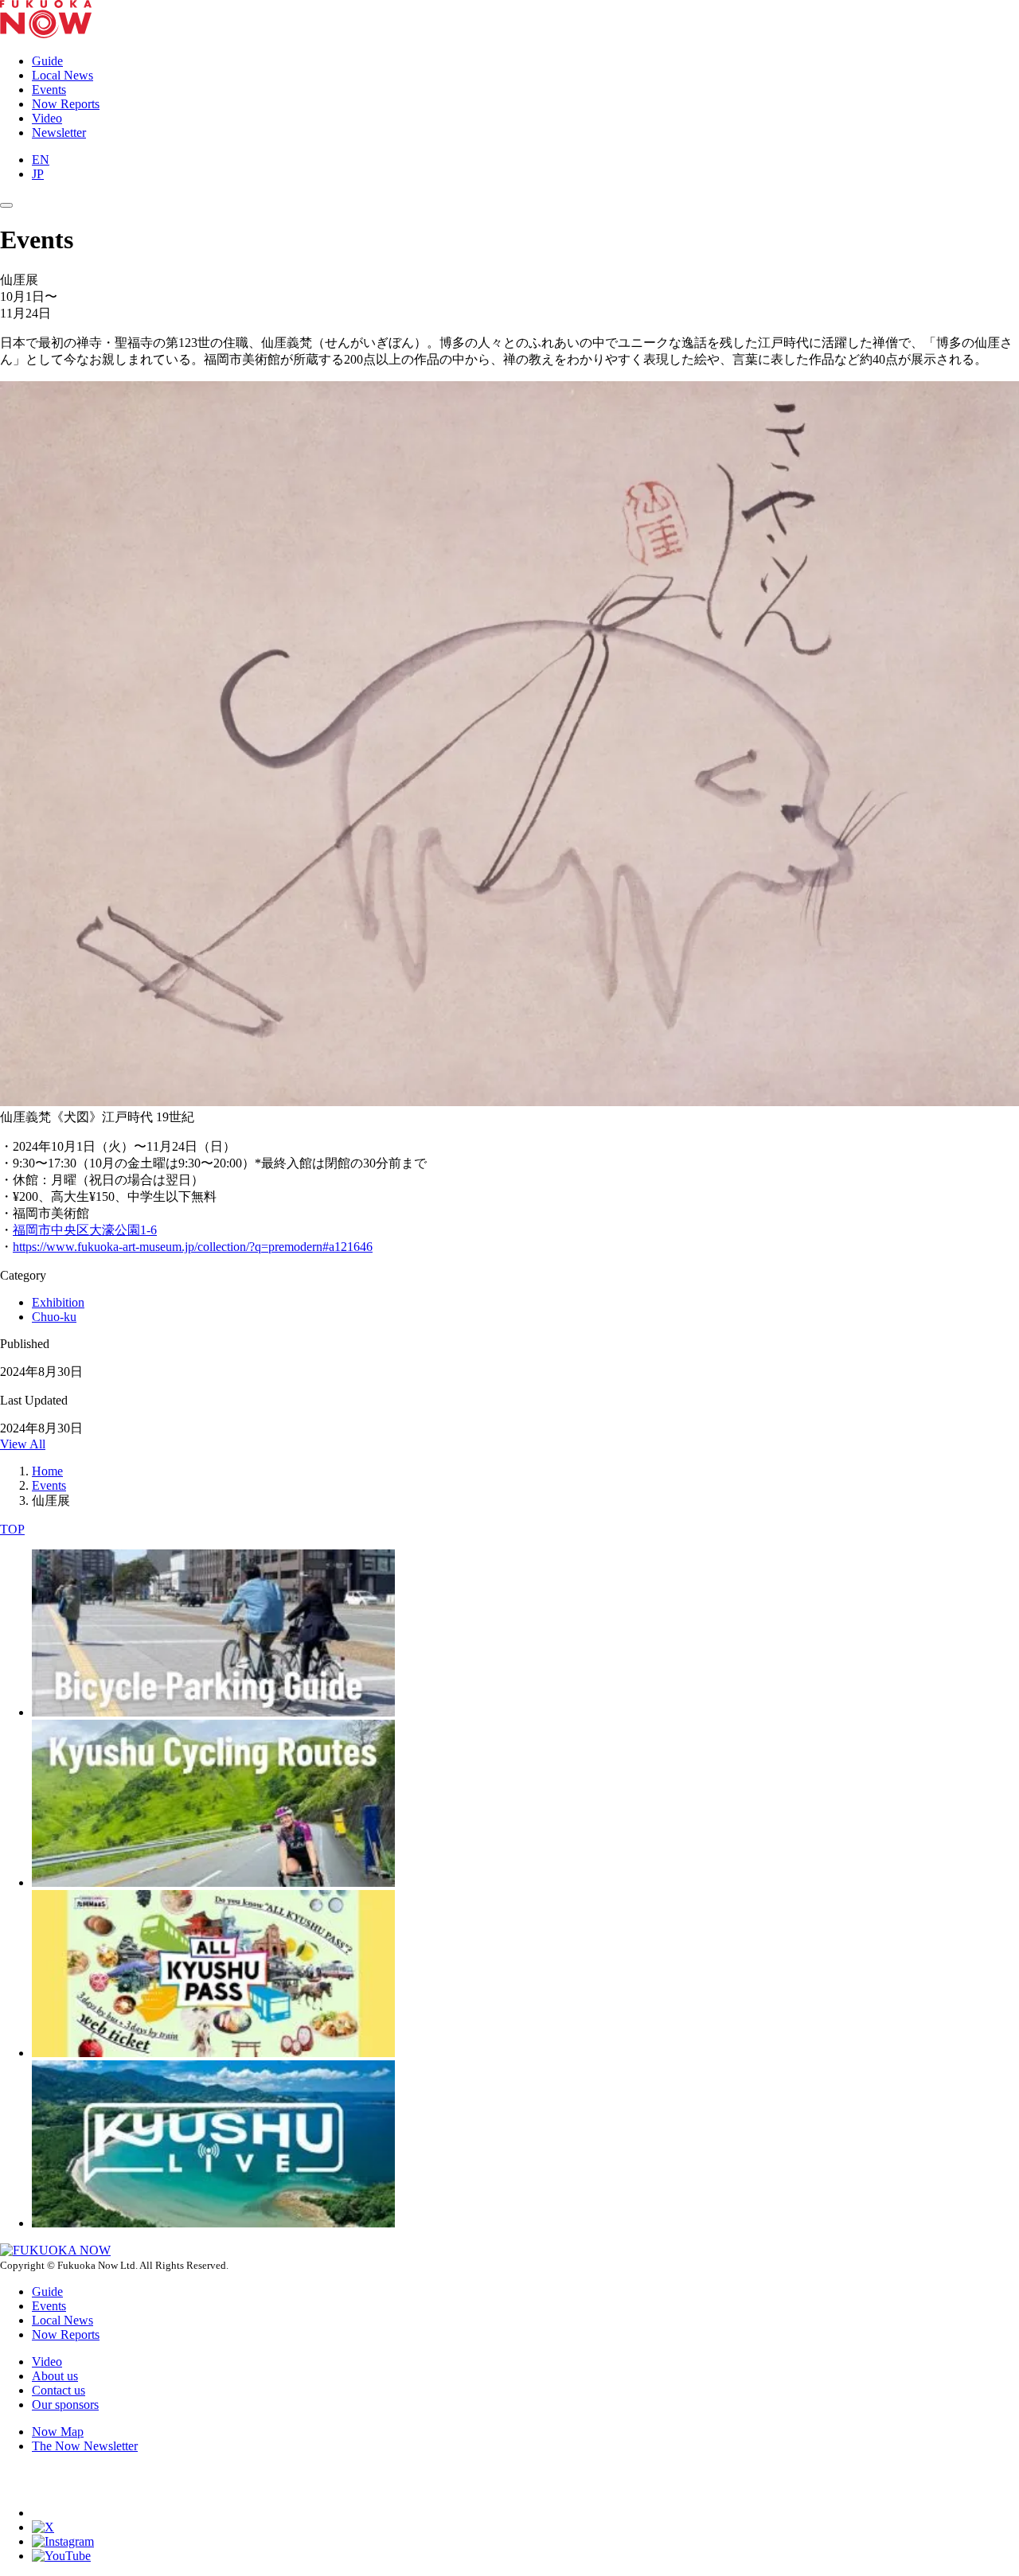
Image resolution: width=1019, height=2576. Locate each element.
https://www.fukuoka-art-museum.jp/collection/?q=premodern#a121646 (193, 1247)
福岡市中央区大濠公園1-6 (85, 1230)
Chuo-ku (54, 1317)
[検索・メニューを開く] (6, 205)
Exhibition (58, 1302)
